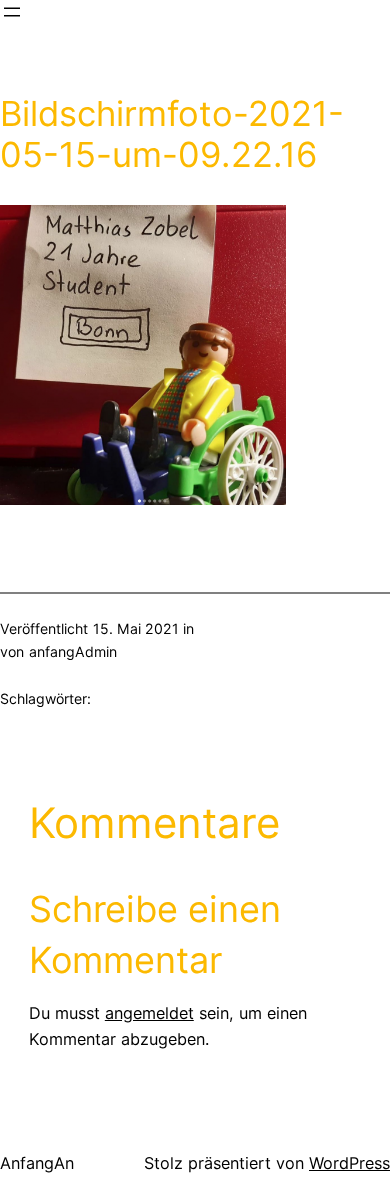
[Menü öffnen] (12, 12)
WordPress (349, 1163)
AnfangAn (37, 1163)
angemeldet (149, 1013)
